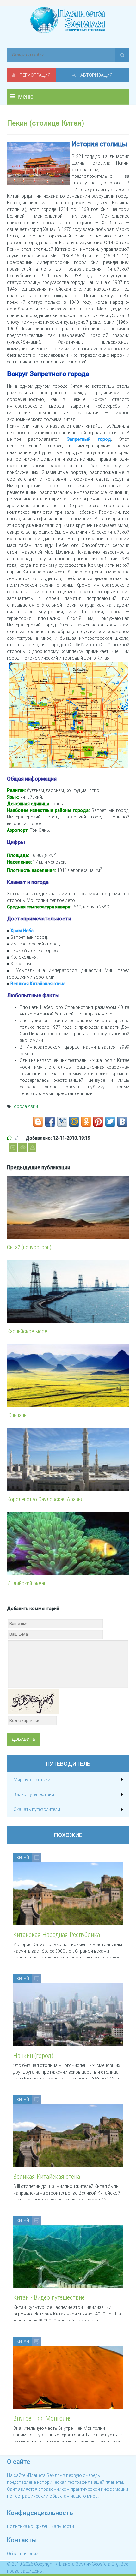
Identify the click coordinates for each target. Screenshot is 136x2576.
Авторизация (96, 75)
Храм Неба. (23, 931)
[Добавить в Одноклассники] (86, 1122)
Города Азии (25, 1106)
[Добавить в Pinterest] (98, 1122)
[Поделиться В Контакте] (122, 1122)
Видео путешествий (34, 1794)
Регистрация (35, 75)
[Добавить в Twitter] (110, 1122)
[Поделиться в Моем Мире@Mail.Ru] (74, 1122)
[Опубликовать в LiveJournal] (62, 1122)
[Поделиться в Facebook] (50, 1122)
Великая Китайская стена (38, 984)
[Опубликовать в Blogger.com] (38, 1122)
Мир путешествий (32, 1780)
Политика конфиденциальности (40, 2526)
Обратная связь (24, 2554)
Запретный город (89, 439)
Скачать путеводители (37, 1809)
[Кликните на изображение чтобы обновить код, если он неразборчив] (33, 1701)
